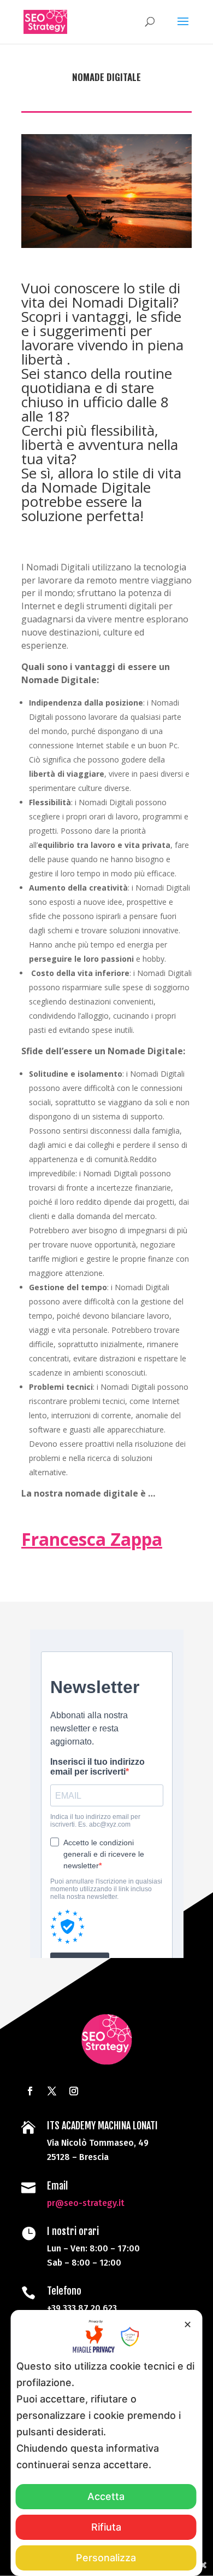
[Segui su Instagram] (74, 2091)
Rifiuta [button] (106, 2527)
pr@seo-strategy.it (86, 2203)
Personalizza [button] (106, 2558)
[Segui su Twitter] (52, 2091)
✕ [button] (188, 2324)
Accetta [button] (106, 2496)
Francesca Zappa (92, 1539)
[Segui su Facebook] (30, 2091)
